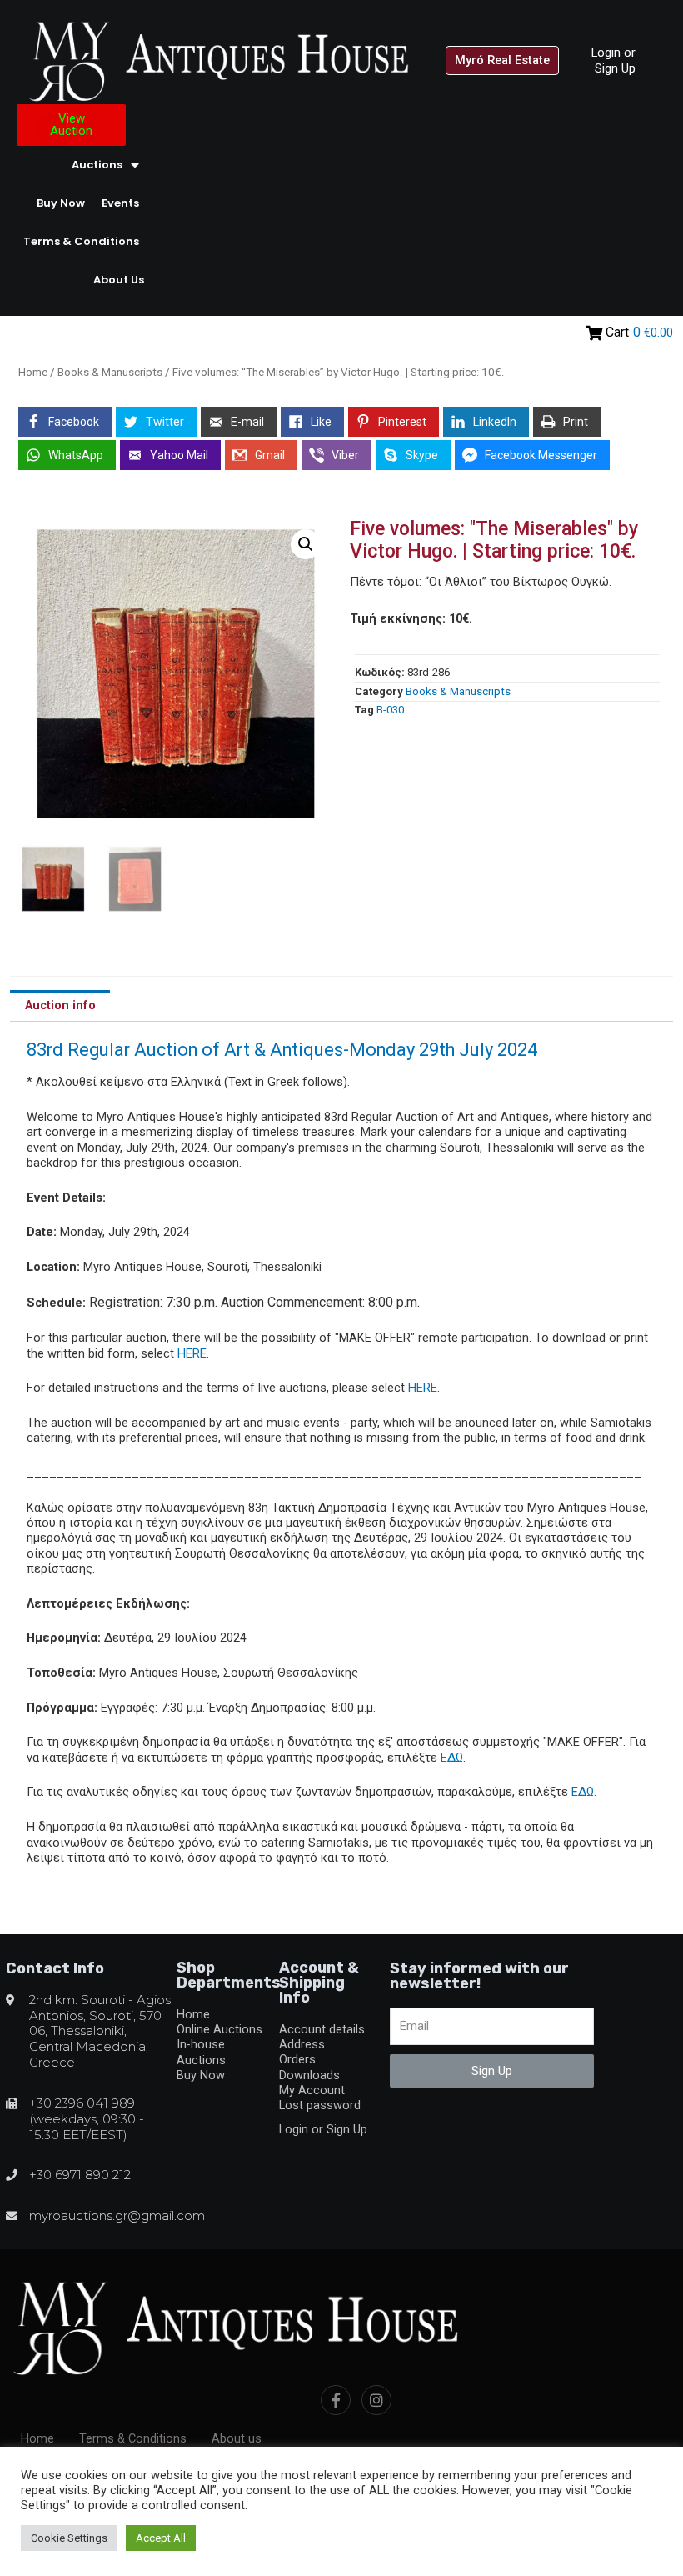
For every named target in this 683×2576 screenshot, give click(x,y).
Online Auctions (219, 2029)
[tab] (60, 1006)
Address (302, 2044)
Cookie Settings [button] (69, 2538)
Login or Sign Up (613, 60)
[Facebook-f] (336, 2400)
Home (33, 372)
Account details (322, 2029)
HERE (192, 1353)
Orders (297, 2059)
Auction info (60, 1005)
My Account (312, 2090)
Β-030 (390, 710)
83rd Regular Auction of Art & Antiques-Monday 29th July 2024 (282, 1050)
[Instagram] (376, 2400)
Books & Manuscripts (110, 372)
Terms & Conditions (81, 241)
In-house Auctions (201, 2052)
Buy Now (61, 203)
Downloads (309, 2075)
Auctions (97, 165)
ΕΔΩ (452, 1758)
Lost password (320, 2105)
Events (120, 203)
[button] (502, 60)
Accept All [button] (161, 2538)
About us (119, 280)
